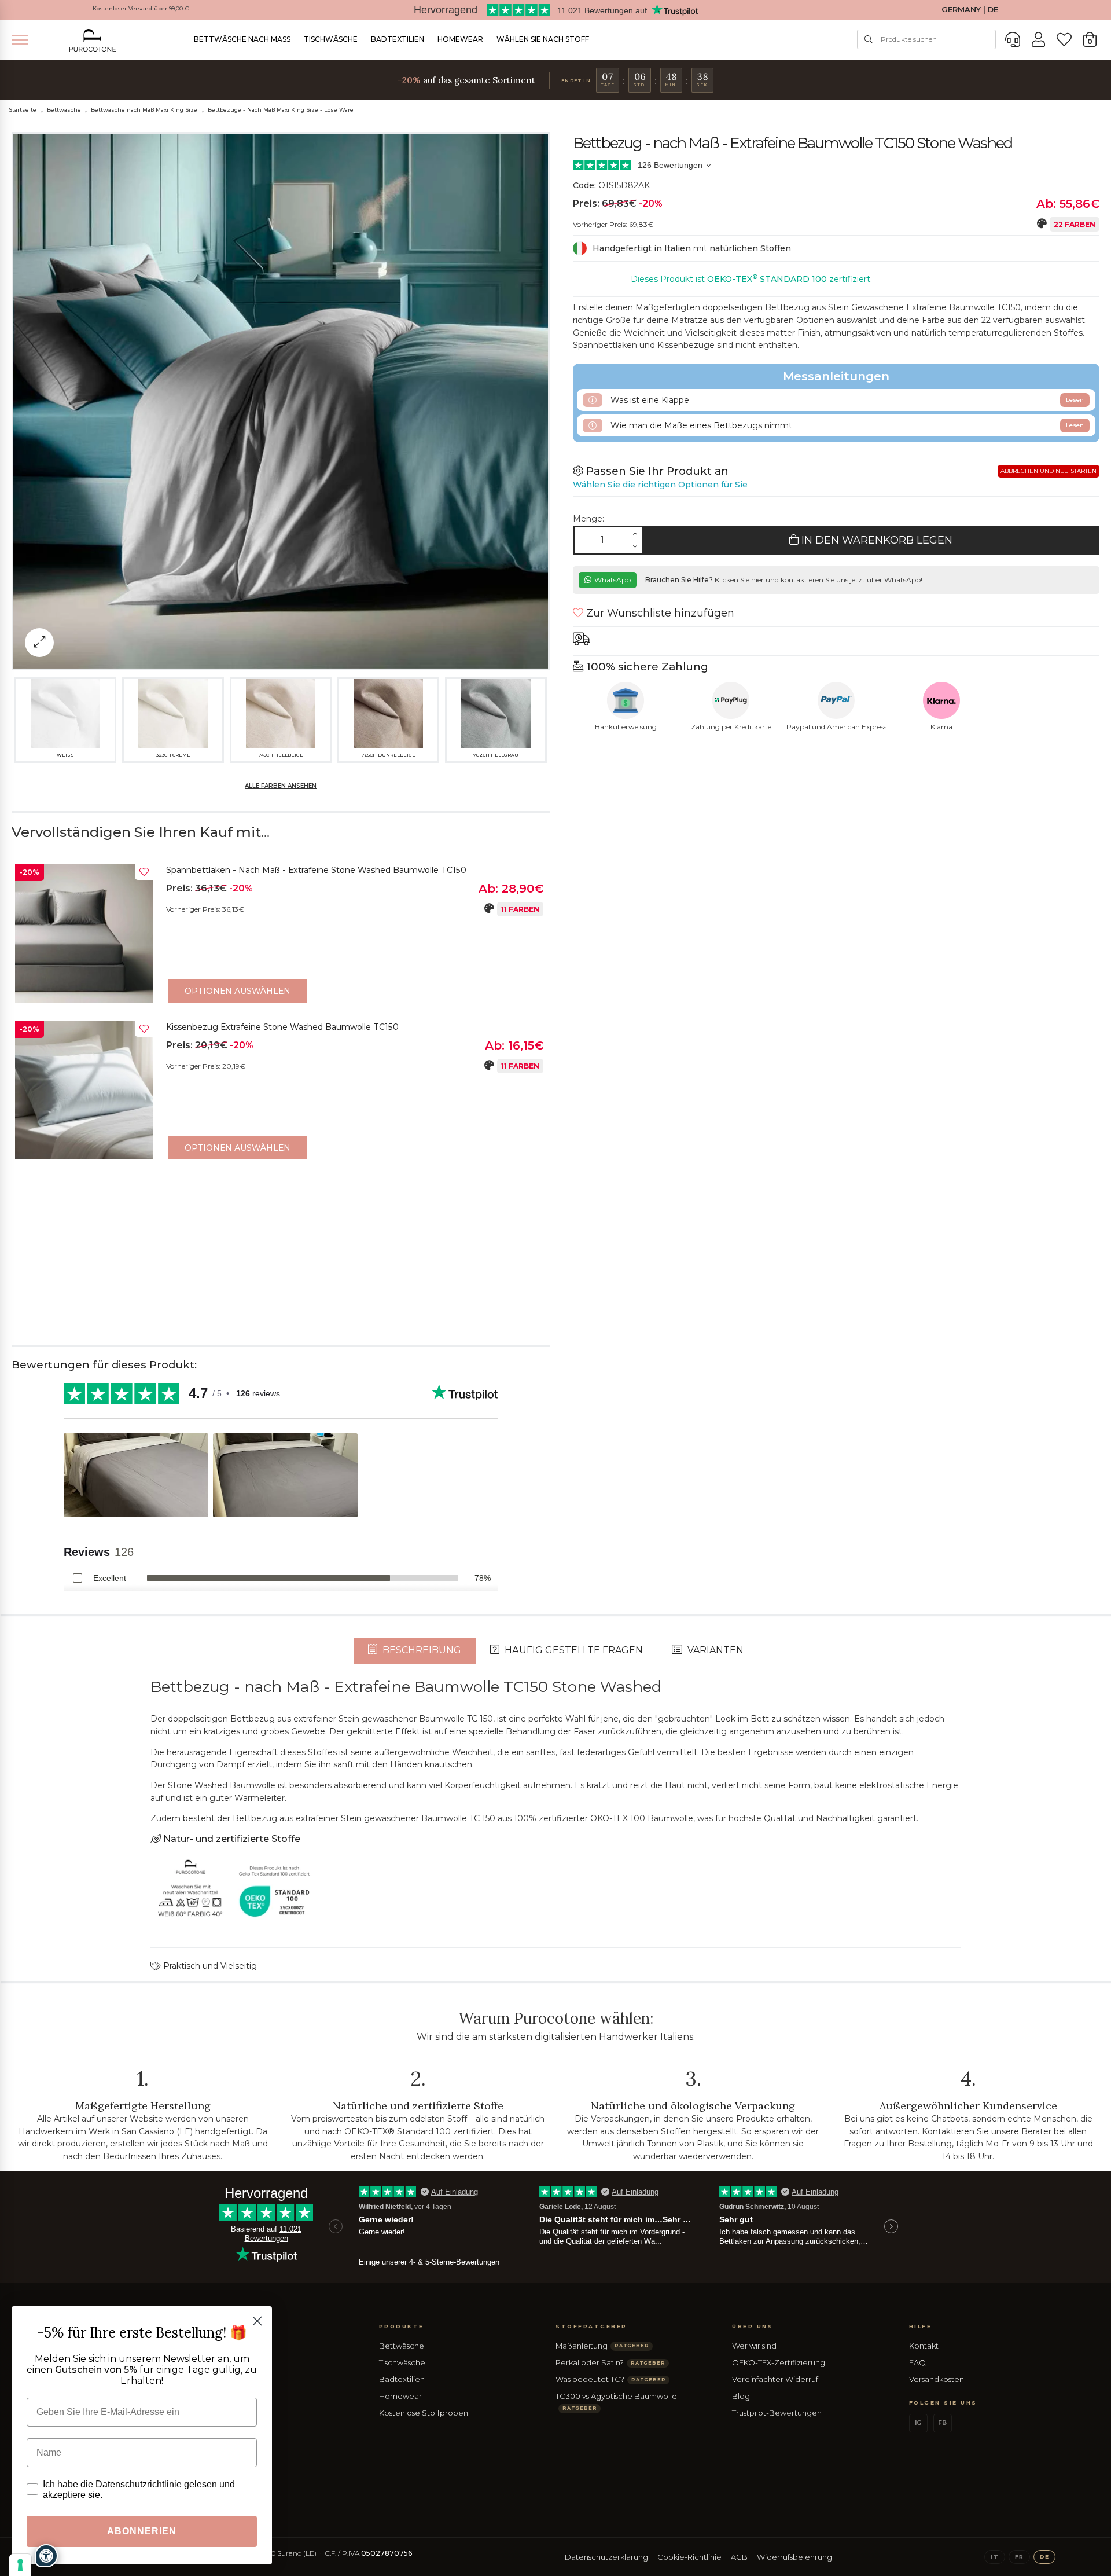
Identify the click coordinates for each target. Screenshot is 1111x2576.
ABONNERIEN (142, 2531)
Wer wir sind (754, 2346)
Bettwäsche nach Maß (242, 39)
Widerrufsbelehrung (794, 2557)
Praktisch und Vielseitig (209, 1966)
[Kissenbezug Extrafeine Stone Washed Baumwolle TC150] (84, 1090)
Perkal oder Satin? (610, 2362)
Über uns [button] (753, 2326)
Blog (741, 2396)
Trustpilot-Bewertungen (777, 2413)
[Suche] (869, 39)
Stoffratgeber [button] (591, 2326)
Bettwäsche (64, 110)
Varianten (714, 1650)
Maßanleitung (602, 2346)
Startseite (23, 110)
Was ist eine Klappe (846, 400)
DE (1044, 2557)
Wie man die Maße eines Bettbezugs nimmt (846, 425)
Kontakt (924, 2346)
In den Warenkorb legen (875, 540)
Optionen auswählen (238, 991)
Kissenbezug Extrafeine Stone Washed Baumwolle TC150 (282, 1027)
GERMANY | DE (970, 10)
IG (918, 2423)
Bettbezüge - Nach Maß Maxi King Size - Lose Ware (281, 110)
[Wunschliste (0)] (1064, 40)
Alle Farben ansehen (281, 786)
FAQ (917, 2362)
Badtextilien (398, 39)
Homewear (460, 39)
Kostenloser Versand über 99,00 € (141, 8)
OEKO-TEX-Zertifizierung (779, 2362)
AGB (739, 2557)
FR (1019, 2557)
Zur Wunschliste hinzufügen (659, 613)
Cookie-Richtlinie (689, 2557)
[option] (281, 936)
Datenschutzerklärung (606, 2557)
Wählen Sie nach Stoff (543, 39)
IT (994, 2557)
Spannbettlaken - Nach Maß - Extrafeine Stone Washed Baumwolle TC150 (316, 870)
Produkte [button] (402, 2326)
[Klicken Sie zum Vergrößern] (39, 643)
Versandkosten (937, 2379)
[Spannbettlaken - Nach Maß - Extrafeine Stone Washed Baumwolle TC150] (84, 933)
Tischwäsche (331, 39)
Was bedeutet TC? (610, 2379)
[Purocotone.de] (93, 40)
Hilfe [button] (921, 2326)
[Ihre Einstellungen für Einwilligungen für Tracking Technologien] (20, 2565)
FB (942, 2423)
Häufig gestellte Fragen (573, 1650)
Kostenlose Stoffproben (424, 2413)
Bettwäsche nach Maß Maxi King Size (144, 110)
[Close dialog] (257, 2321)
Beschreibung (421, 1650)
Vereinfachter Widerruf (775, 2379)
